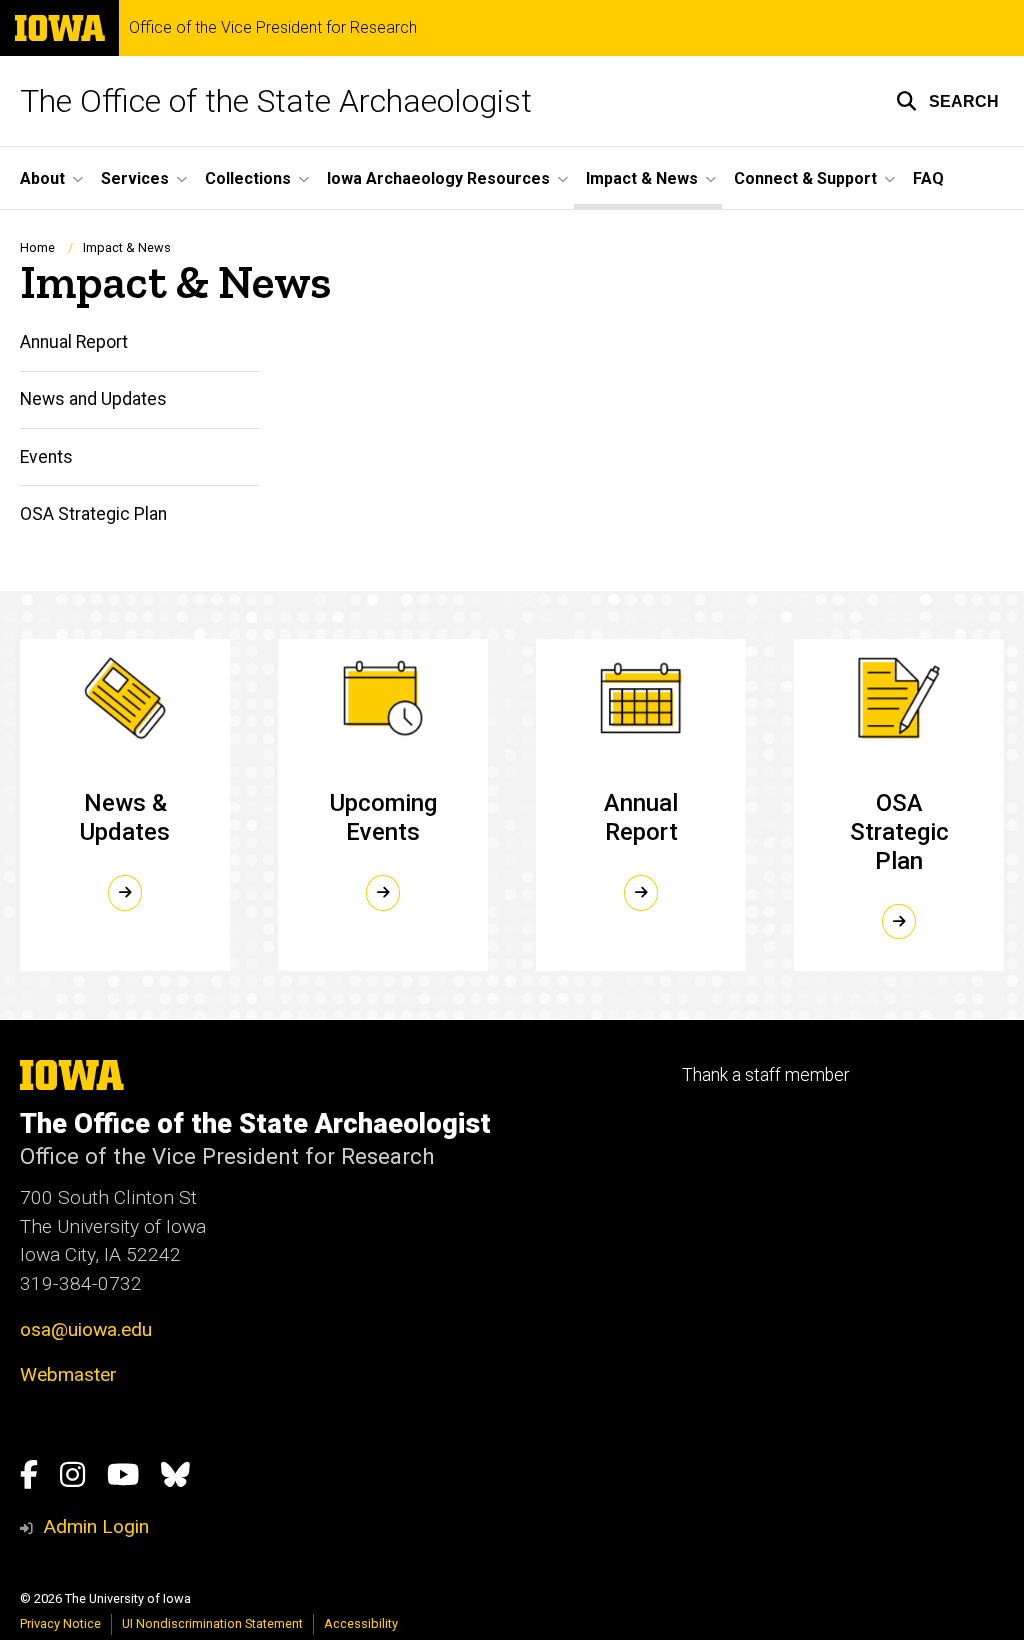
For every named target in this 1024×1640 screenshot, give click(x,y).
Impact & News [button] (642, 178)
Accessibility (361, 1623)
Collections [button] (248, 178)
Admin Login (96, 1526)
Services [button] (135, 178)
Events (46, 457)
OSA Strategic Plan (93, 514)
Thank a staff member (765, 1075)
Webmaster (68, 1374)
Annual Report (74, 342)
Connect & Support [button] (805, 178)
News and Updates (93, 399)
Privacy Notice (60, 1623)
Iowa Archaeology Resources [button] (438, 178)
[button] (947, 101)
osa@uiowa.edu (86, 1329)
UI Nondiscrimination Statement (212, 1623)
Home (37, 247)
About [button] (42, 178)
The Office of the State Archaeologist (276, 101)
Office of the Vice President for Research (273, 28)
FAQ (928, 178)
